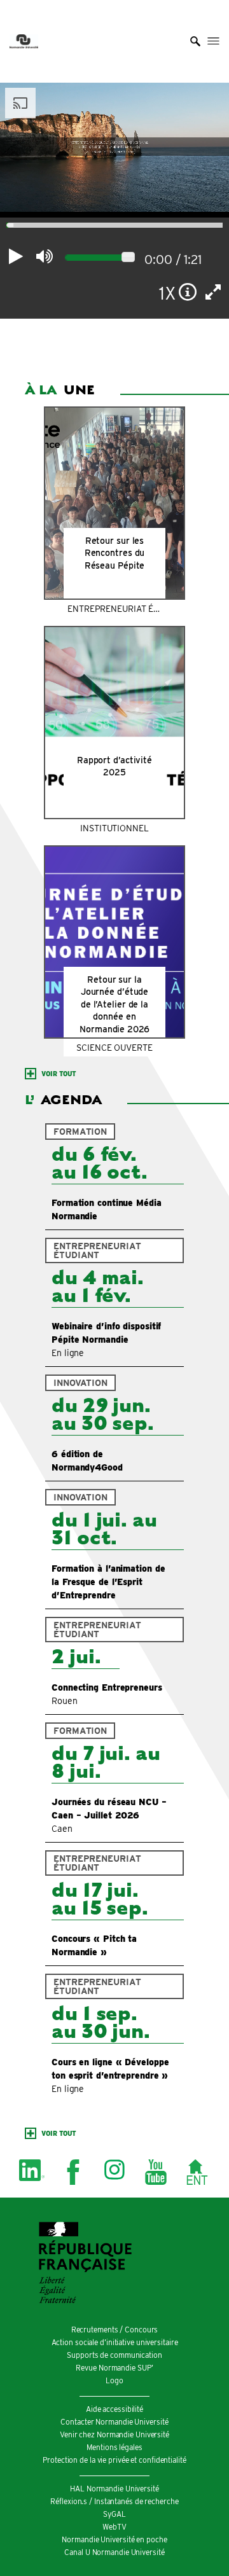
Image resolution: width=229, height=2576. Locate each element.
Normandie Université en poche (114, 2539)
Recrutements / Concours (115, 2330)
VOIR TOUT (59, 1074)
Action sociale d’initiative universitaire (115, 2342)
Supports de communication (114, 2355)
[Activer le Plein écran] (213, 292)
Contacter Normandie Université (114, 2422)
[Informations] (188, 292)
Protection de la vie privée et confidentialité (114, 2460)
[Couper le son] (44, 256)
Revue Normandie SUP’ (114, 2368)
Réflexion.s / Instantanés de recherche (114, 2501)
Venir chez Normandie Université (114, 2434)
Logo (114, 2380)
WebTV (114, 2527)
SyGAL (114, 2514)
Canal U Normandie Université (114, 2552)
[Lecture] (16, 256)
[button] (195, 41)
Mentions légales (114, 2447)
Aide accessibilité (114, 2409)
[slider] (128, 257)
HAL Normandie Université (114, 2489)
